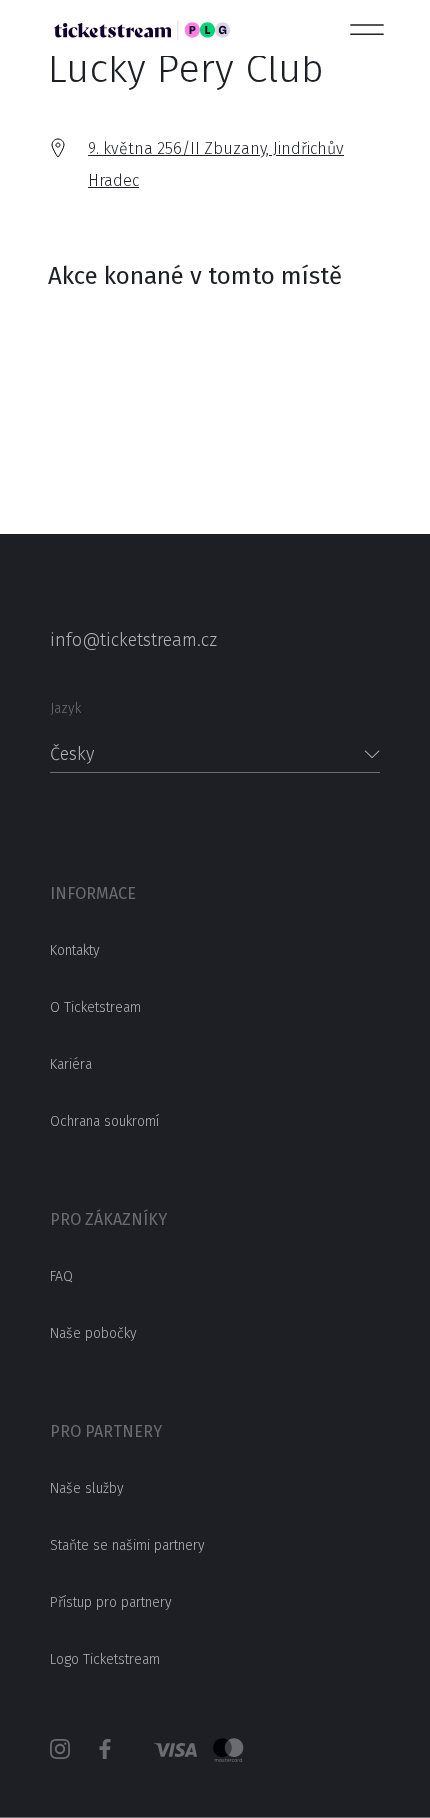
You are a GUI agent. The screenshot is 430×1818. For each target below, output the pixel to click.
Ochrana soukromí (104, 1121)
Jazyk (65, 708)
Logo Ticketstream (105, 1659)
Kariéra (71, 1064)
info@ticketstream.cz (133, 640)
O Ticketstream (95, 1007)
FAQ (61, 1276)
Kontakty (75, 950)
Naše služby (87, 1488)
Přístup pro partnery (111, 1602)
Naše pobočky (93, 1333)
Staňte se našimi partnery (127, 1545)
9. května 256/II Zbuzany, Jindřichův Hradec (216, 164)
